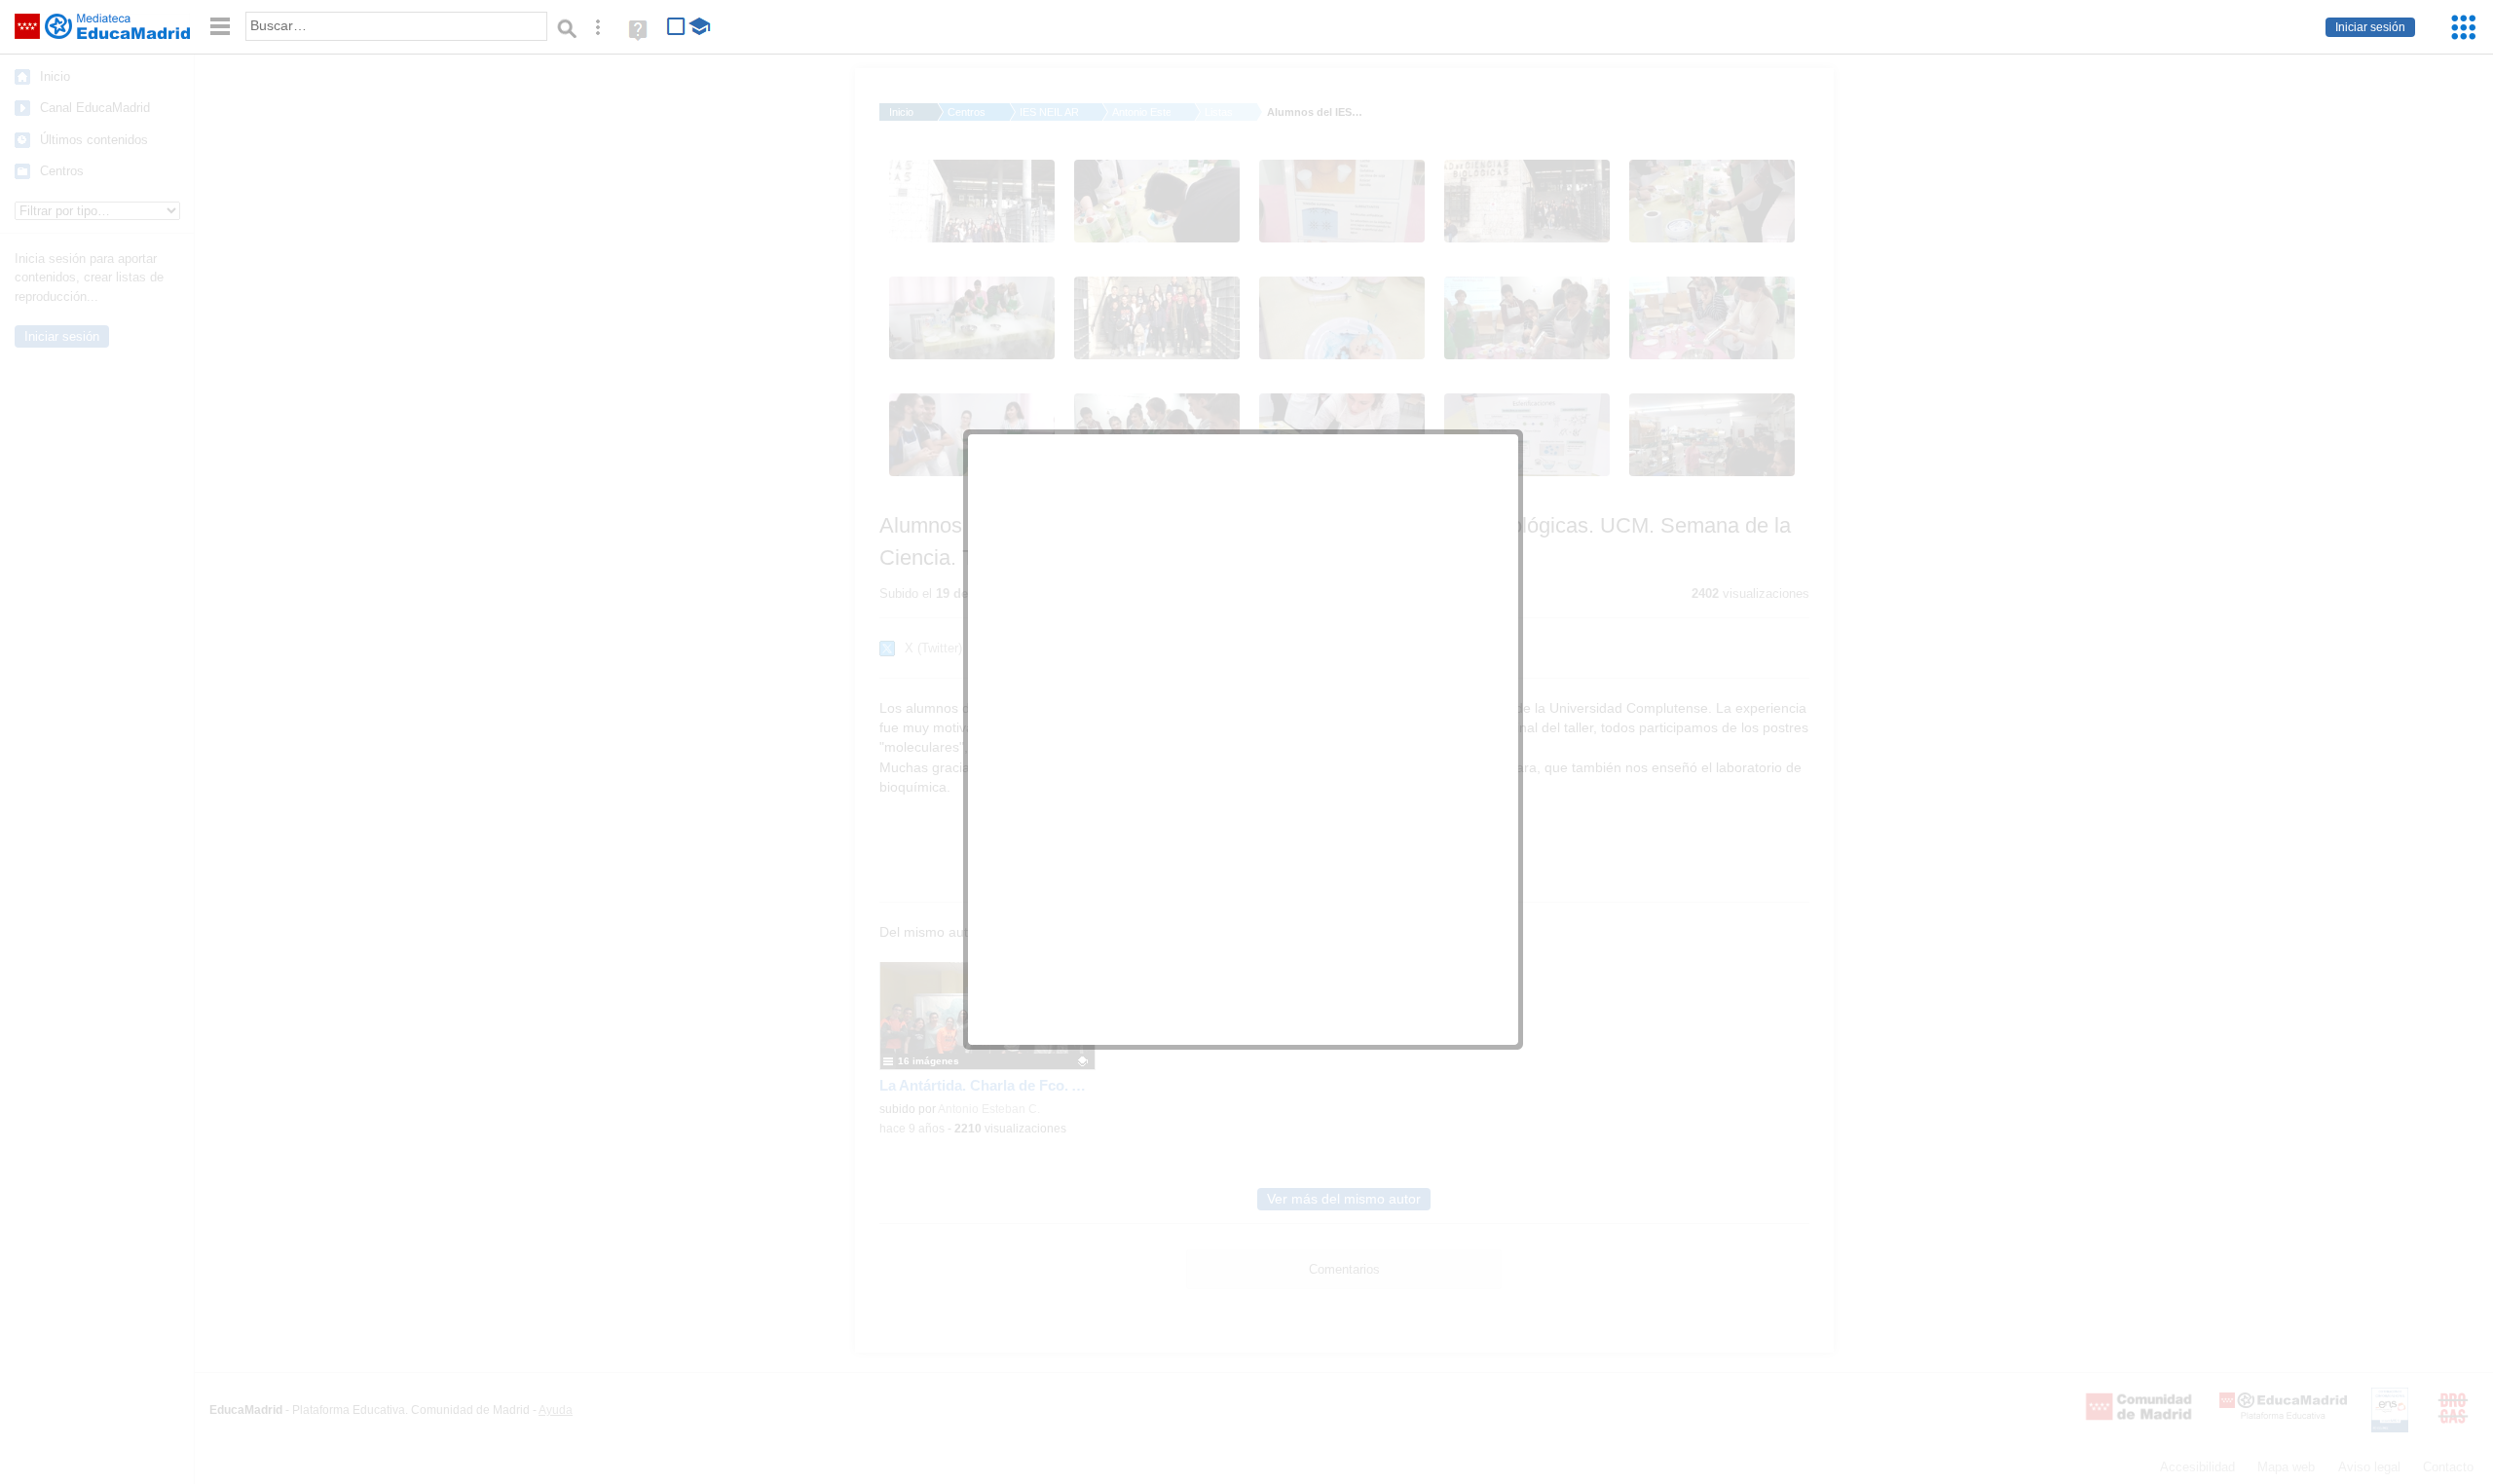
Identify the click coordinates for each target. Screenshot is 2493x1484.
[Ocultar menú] (220, 27)
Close (1497, 1000)
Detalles (1394, 1024)
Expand (1487, 465)
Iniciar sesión (2370, 27)
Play (990, 1003)
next (1381, 710)
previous (1107, 710)
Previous (1019, 1002)
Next (1038, 1002)
